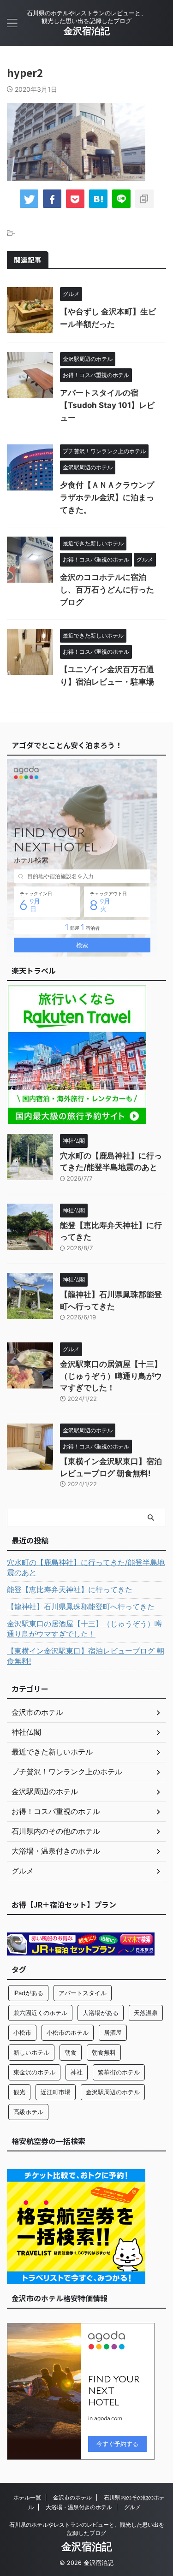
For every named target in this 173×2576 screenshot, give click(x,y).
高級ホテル (28, 2112)
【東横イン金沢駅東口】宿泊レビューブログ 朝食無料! (86, 1656)
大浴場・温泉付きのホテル (79, 2507)
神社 (77, 2072)
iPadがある (28, 1993)
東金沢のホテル (34, 2072)
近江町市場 (56, 2092)
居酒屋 (113, 2032)
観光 (19, 2092)
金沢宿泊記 (87, 31)
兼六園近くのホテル (40, 2013)
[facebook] (52, 199)
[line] (121, 199)
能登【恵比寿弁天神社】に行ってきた (70, 1589)
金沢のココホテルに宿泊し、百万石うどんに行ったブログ (107, 590)
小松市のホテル (68, 2032)
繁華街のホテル (119, 2072)
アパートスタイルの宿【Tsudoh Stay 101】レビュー (107, 405)
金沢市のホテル (72, 2497)
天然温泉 (146, 2013)
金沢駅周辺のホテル (113, 2092)
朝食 (71, 2052)
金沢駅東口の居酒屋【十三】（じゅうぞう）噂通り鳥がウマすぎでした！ (111, 1376)
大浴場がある (101, 2013)
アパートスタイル (83, 1993)
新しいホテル (31, 2052)
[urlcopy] (144, 199)
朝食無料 (104, 2052)
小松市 (22, 2032)
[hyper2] (98, 199)
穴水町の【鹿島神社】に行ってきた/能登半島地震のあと (86, 1567)
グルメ (132, 2507)
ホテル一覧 (27, 2497)
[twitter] (29, 199)
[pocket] (75, 199)
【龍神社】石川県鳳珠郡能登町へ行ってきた (81, 1607)
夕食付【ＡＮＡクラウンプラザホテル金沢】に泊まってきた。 (107, 497)
